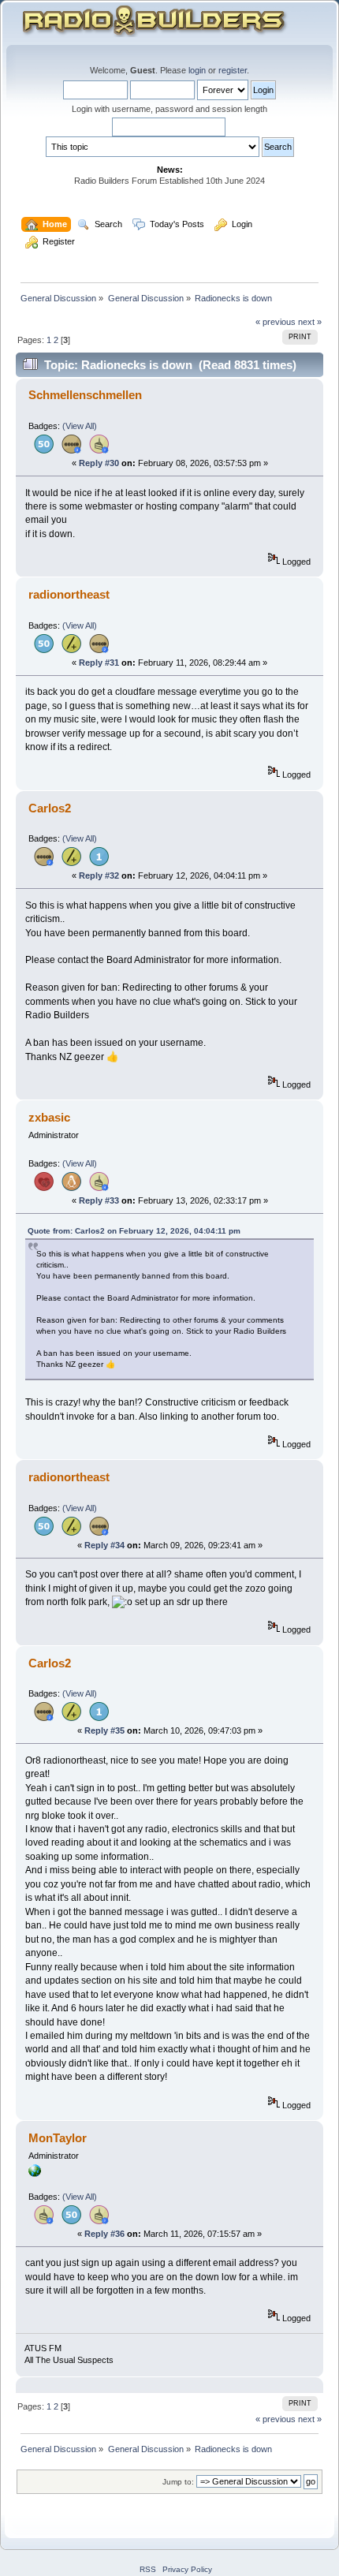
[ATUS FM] (35, 2174)
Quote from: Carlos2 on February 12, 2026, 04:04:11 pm (134, 1231)
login (197, 70)
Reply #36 (104, 2234)
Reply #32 (99, 875)
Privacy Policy (187, 2569)
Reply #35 (104, 1730)
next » (310, 322)
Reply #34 (104, 1545)
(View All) (80, 426)
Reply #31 (99, 663)
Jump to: (178, 2482)
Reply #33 (99, 1200)
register (233, 70)
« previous (276, 322)
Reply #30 (99, 463)
